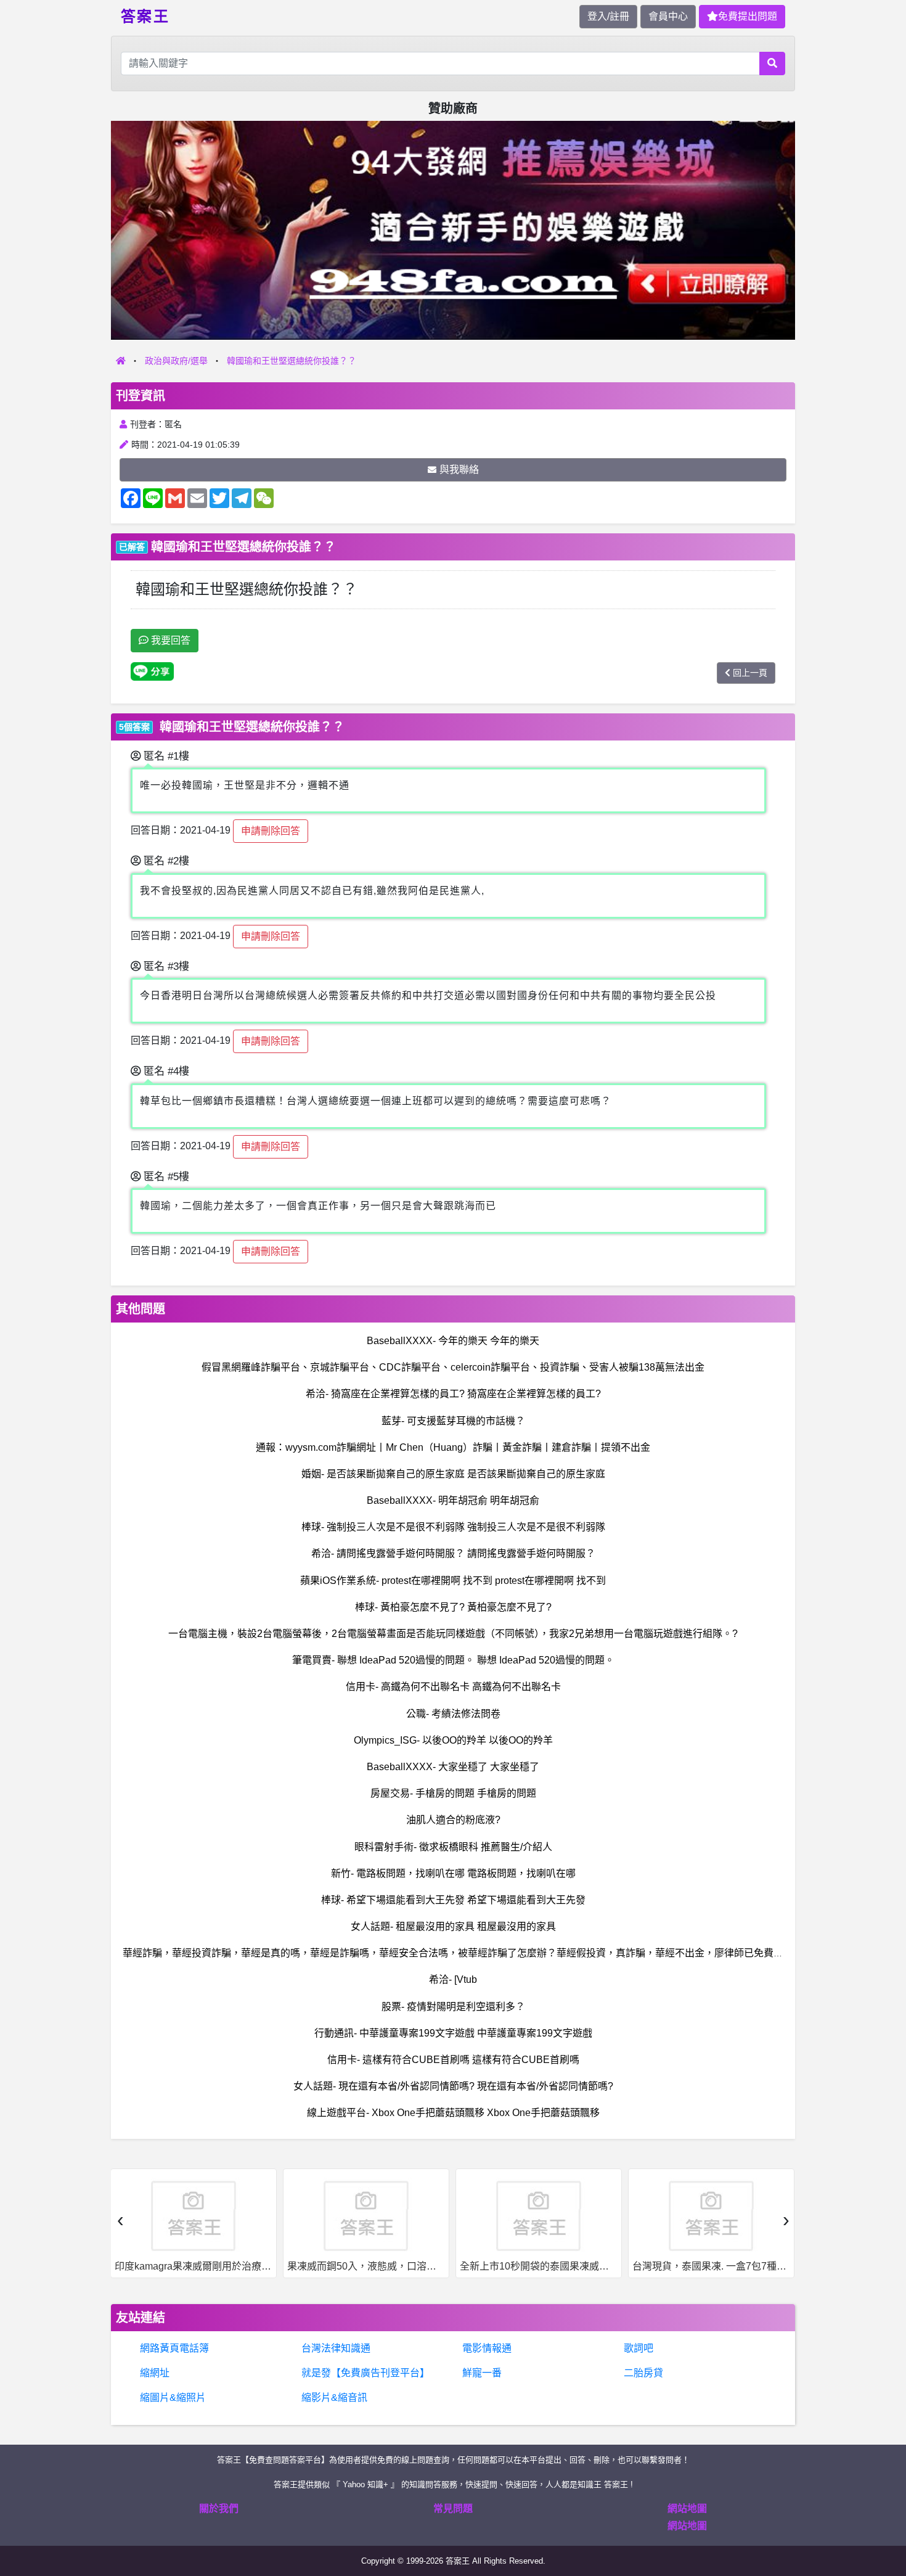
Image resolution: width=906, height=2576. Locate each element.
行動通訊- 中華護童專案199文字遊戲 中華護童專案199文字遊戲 (453, 2033)
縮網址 (155, 2373)
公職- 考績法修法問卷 (453, 1714)
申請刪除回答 (271, 831)
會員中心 (668, 16)
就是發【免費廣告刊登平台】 (365, 2373)
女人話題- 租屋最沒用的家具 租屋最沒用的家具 (453, 1926)
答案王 (145, 15)
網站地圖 (687, 2508)
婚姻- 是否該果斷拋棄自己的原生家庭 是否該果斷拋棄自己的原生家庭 (453, 1474)
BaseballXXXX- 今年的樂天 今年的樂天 (453, 1341)
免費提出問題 (748, 16)
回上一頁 (750, 673)
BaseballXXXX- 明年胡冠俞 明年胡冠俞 (453, 1500)
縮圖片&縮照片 (173, 2398)
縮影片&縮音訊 (334, 2398)
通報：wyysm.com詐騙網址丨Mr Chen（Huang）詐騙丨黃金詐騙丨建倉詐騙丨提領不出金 (453, 1447)
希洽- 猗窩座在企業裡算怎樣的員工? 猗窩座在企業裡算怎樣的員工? (453, 1394)
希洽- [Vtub (453, 1979)
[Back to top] (884, 2523)
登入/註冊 (608, 16)
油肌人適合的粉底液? (453, 1820)
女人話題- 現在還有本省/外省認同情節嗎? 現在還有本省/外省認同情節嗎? (453, 2086)
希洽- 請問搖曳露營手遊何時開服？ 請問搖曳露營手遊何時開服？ (453, 1553)
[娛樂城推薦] (453, 230)
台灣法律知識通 (336, 2348)
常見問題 (453, 2508)
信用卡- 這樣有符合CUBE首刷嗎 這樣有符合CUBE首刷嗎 (453, 2060)
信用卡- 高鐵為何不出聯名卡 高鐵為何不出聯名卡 (453, 1687)
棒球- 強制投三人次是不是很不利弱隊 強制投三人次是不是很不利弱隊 (453, 1527)
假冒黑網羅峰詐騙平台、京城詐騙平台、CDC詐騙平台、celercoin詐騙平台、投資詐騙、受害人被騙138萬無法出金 (453, 1367)
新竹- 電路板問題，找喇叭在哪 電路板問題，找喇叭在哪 (453, 1873)
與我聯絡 (459, 470)
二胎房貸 (643, 2373)
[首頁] (121, 361)
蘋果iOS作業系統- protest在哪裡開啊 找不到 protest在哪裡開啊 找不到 (453, 1581)
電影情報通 (487, 2348)
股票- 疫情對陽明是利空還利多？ (453, 2007)
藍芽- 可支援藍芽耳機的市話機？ (453, 1421)
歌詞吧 (639, 2348)
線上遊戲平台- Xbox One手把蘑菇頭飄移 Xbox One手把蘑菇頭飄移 (453, 2113)
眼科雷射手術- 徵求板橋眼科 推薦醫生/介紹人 (453, 1847)
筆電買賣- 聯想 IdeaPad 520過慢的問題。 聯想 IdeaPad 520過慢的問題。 (453, 1660)
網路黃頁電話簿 (174, 2348)
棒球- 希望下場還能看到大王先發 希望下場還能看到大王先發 (453, 1900)
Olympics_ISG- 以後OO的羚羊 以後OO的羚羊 (453, 1740)
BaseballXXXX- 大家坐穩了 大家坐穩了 (453, 1767)
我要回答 (169, 640)
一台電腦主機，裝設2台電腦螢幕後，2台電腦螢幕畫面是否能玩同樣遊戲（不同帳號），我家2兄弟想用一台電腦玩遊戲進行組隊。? (453, 1634)
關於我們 (219, 2508)
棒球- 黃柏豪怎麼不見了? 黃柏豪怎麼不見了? (453, 1607)
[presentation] (120, 2220)
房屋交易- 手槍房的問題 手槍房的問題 (453, 1793)
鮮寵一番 (482, 2373)
